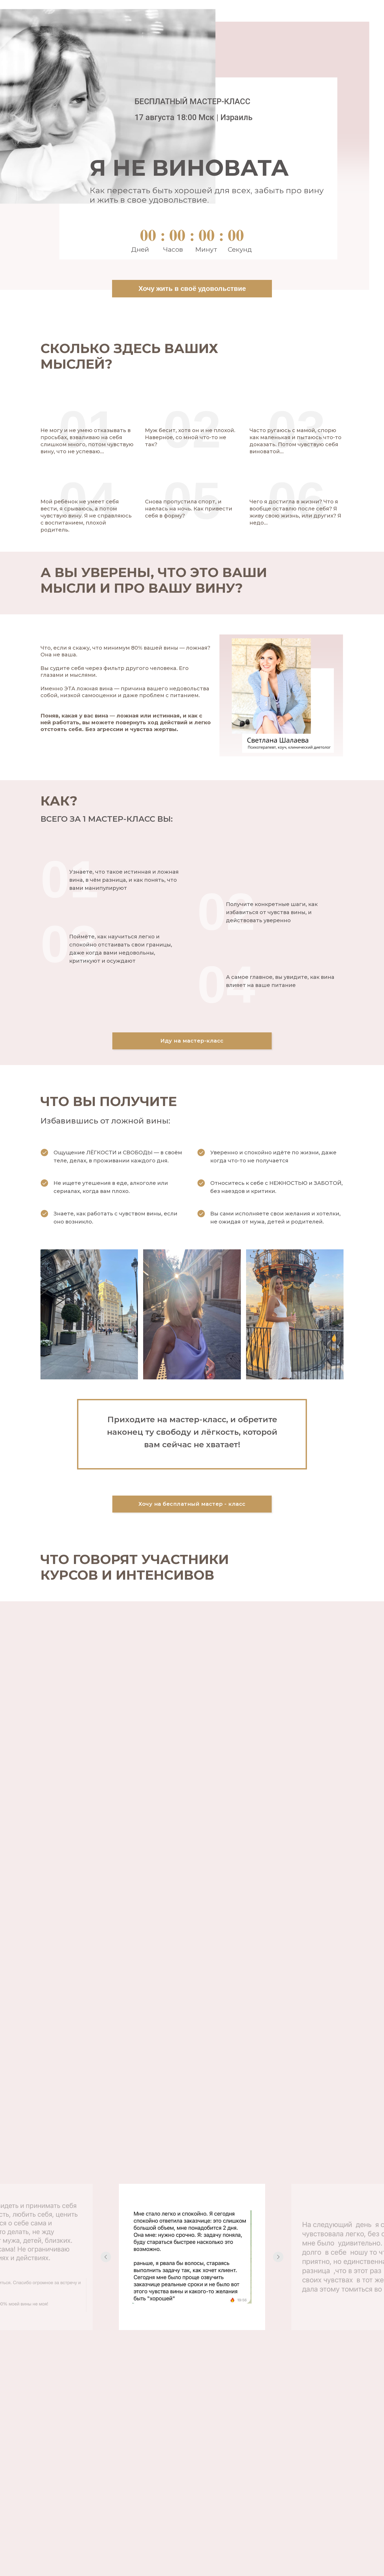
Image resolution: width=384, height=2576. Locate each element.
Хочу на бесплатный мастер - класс (192, 1504)
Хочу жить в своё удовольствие (192, 289)
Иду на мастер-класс (192, 1041)
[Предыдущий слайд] (106, 2257)
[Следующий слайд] (278, 2257)
